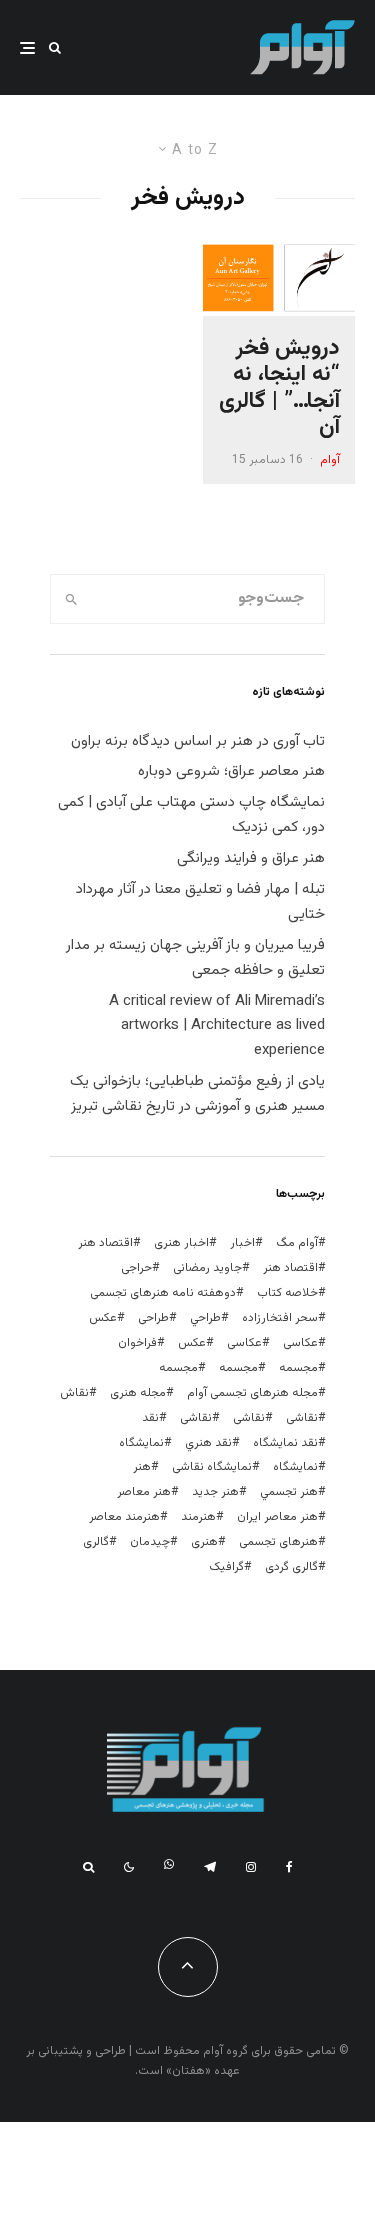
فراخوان (137, 1343)
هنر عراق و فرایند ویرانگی (251, 858)
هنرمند (198, 1517)
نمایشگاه (295, 1467)
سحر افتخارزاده (280, 1318)
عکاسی (300, 1343)
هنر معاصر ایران (277, 1517)
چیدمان (150, 1542)
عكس (103, 1318)
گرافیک (226, 1567)
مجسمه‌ (178, 1368)
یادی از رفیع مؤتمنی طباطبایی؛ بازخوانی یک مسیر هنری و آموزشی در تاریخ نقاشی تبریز (197, 1094)
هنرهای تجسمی (278, 1542)
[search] (72, 599)
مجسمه (298, 1368)
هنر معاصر (144, 1492)
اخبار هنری (181, 1243)
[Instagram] (251, 1867)
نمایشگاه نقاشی (212, 1467)
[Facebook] (289, 1867)
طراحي (205, 1318)
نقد (150, 1418)
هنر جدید (215, 1492)
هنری (204, 1542)
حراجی (136, 1268)
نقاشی (302, 1418)
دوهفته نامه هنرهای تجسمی (163, 1293)
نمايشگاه (141, 1443)
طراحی (153, 1318)
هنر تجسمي (289, 1492)
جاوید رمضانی (207, 1268)
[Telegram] (210, 1867)
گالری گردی (291, 1567)
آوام (330, 460)
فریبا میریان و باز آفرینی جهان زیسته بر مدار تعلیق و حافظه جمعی (195, 958)
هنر (142, 1467)
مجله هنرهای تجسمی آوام (252, 1393)
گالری (96, 1542)
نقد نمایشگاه (285, 1443)
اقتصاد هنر (105, 1243)
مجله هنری (138, 1393)
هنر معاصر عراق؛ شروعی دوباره (231, 771)
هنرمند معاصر (124, 1517)
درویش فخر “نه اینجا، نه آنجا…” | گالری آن (279, 389)
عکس (192, 1343)
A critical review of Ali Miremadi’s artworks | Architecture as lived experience (217, 1026)
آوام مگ (297, 1243)
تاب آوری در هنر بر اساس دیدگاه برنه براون (198, 741)
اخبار (242, 1243)
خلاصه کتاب (287, 1293)
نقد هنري (208, 1443)
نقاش (74, 1393)
